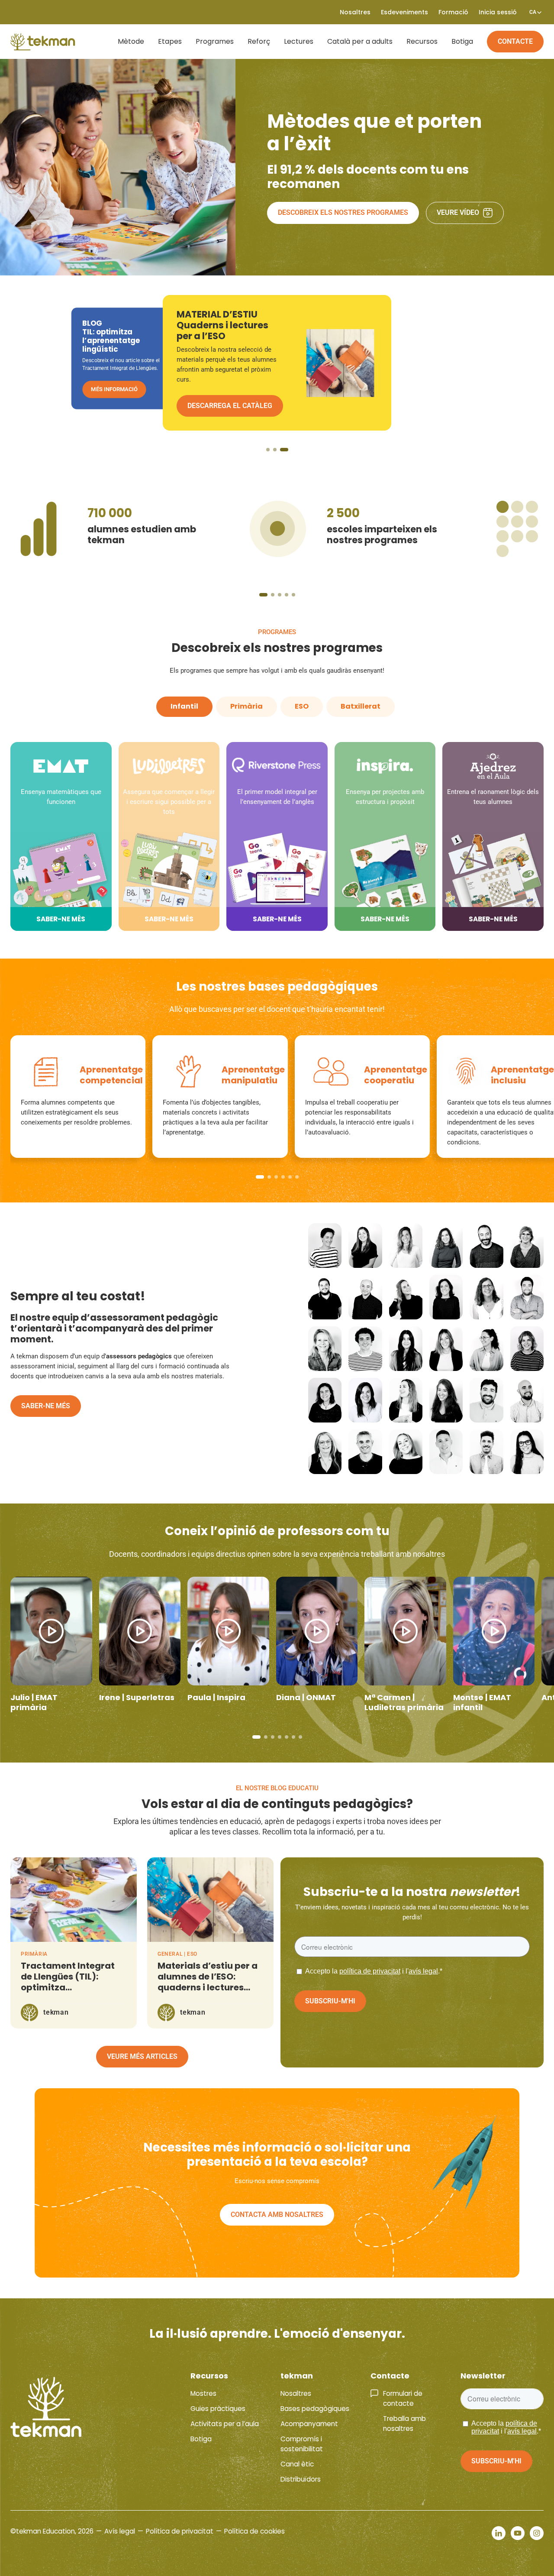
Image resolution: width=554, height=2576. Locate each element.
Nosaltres (296, 2393)
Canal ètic (297, 2464)
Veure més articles (142, 2056)
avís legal (423, 1971)
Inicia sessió (498, 12)
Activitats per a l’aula (225, 2424)
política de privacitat (370, 1971)
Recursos (422, 41)
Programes (215, 41)
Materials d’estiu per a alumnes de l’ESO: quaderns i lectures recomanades (208, 1982)
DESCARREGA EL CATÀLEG (125, 397)
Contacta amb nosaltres (277, 2215)
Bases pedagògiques (315, 2409)
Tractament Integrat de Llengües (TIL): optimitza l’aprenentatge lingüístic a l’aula (68, 1987)
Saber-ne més (46, 1406)
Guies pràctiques (218, 2409)
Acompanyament (309, 2424)
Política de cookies (254, 2531)
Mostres (203, 2393)
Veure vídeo (458, 212)
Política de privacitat (180, 2531)
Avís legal (120, 2531)
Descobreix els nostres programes (343, 212)
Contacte (515, 41)
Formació (453, 12)
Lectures (299, 41)
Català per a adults (360, 41)
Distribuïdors (301, 2479)
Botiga (462, 41)
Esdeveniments (404, 12)
